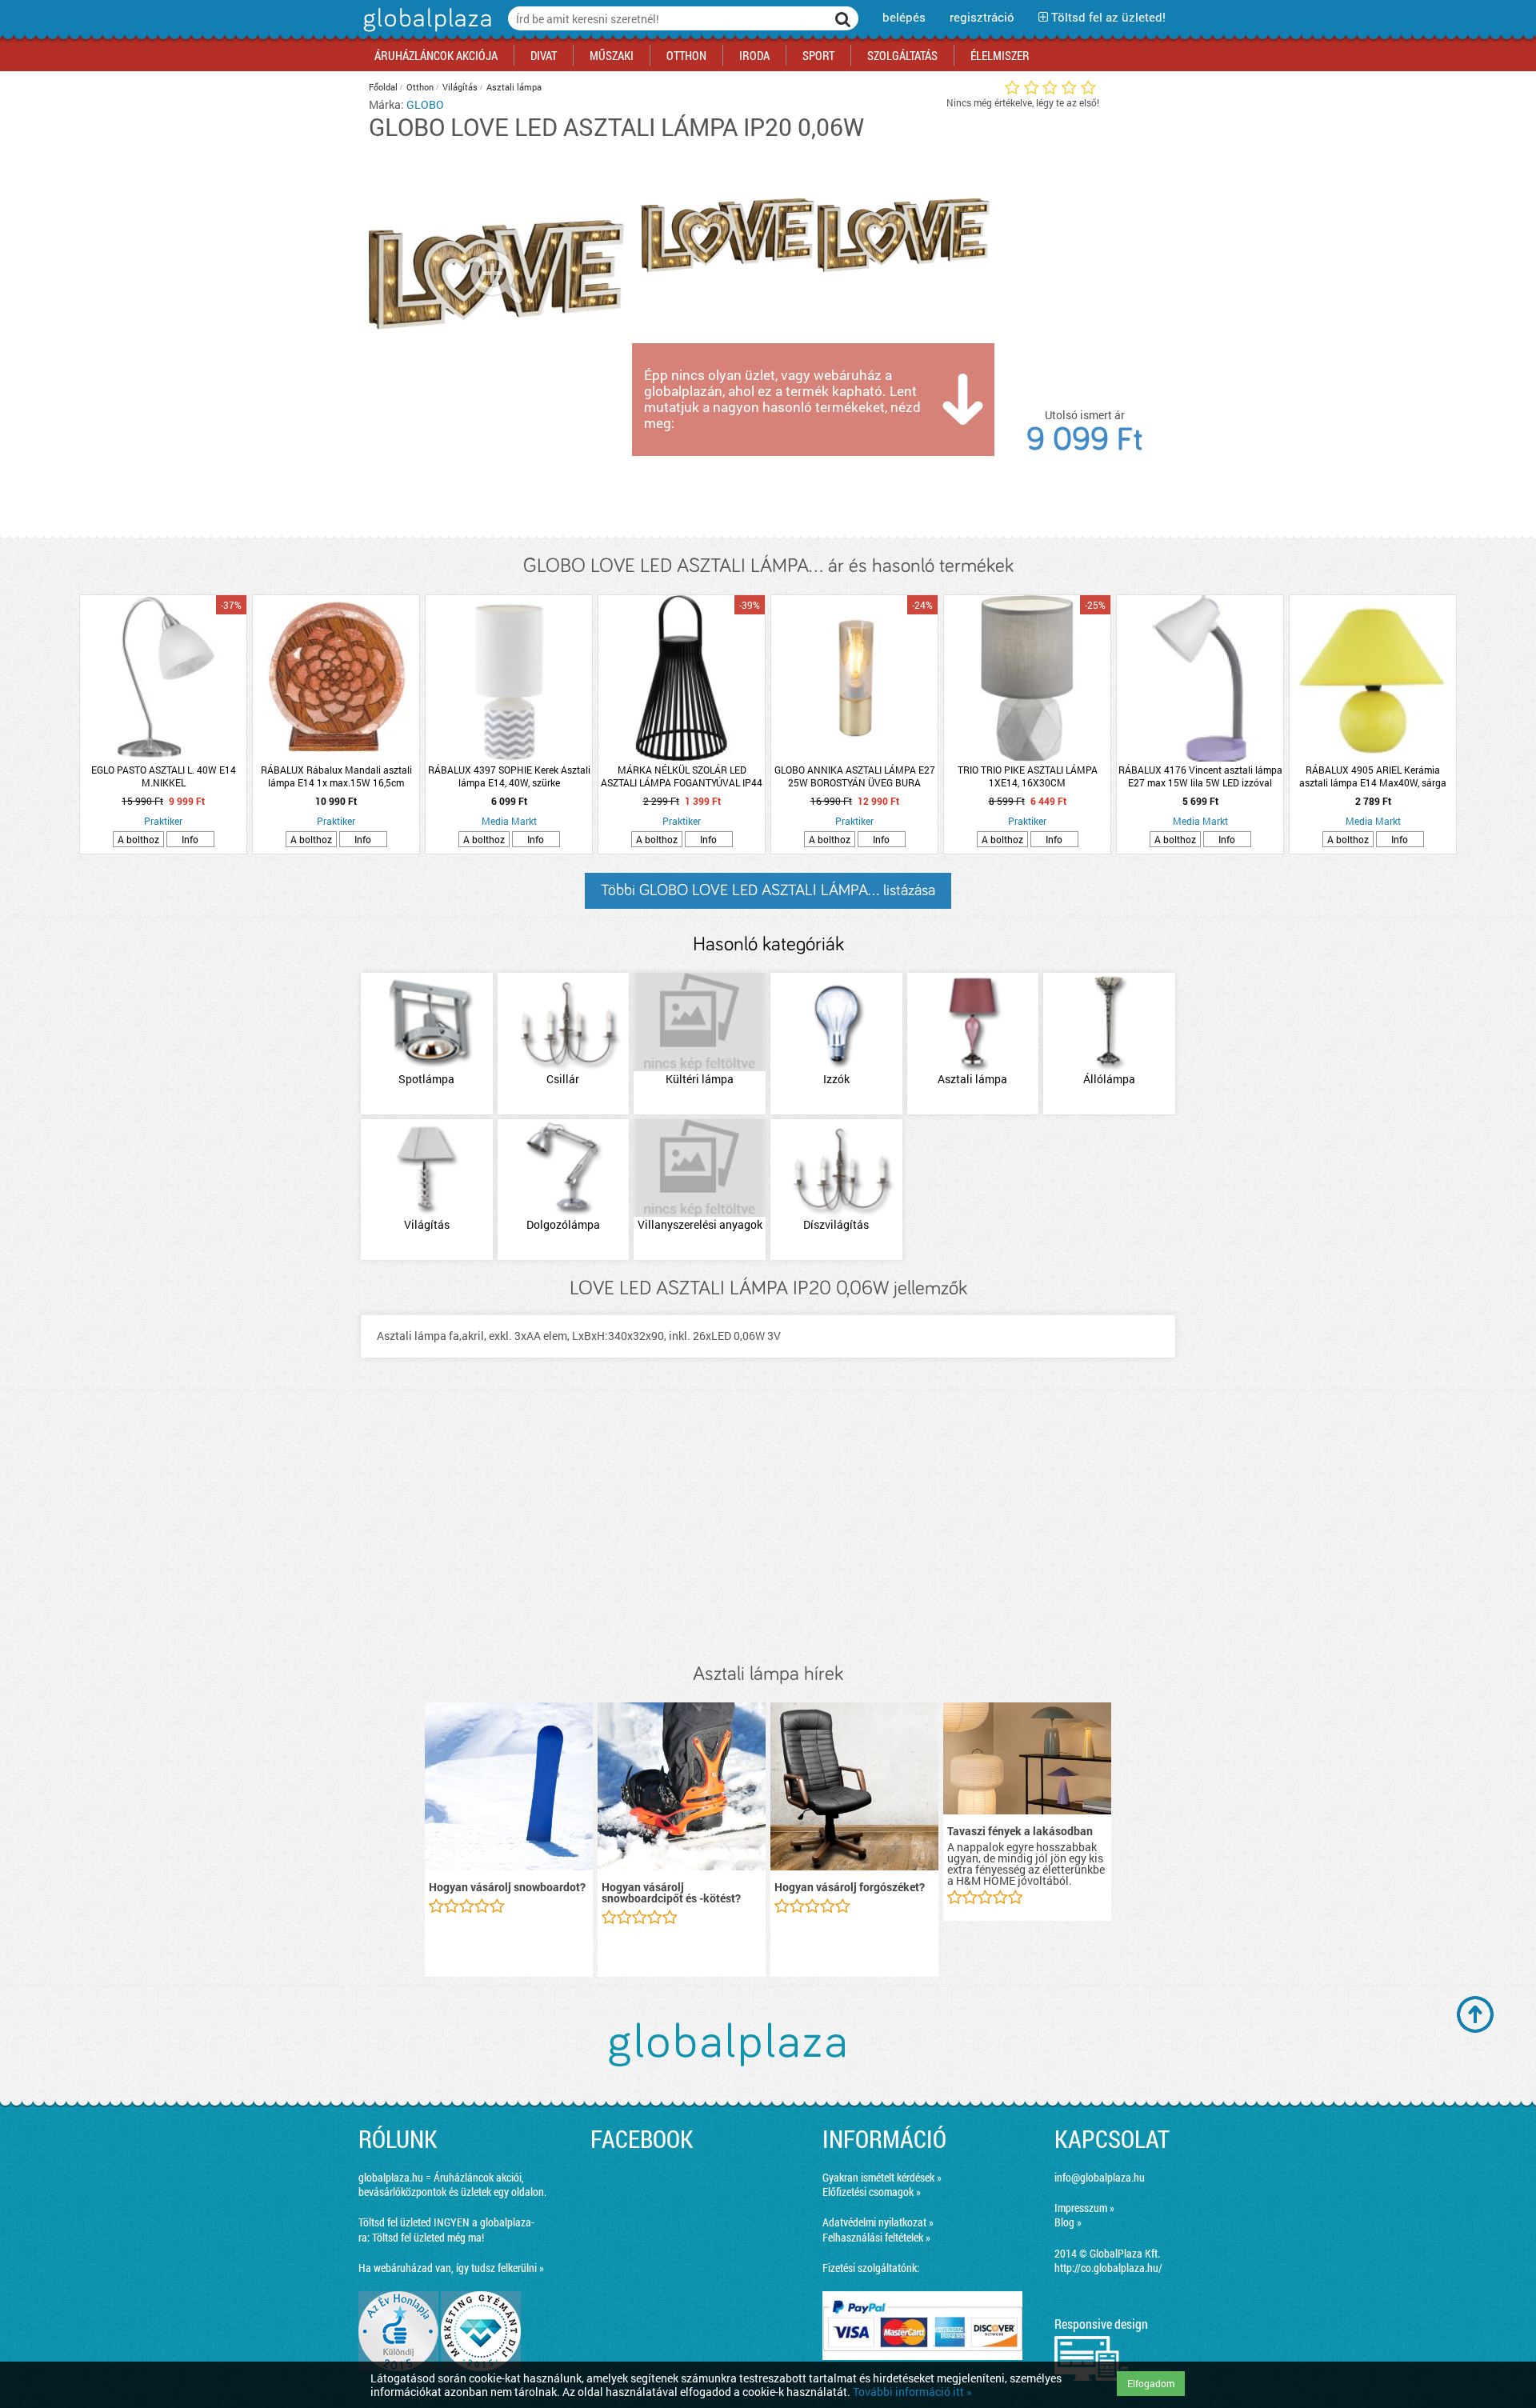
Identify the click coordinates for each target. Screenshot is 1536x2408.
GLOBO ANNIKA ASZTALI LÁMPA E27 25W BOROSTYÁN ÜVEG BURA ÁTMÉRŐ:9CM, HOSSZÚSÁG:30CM (855, 776)
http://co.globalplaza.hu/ (1108, 2268)
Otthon (420, 87)
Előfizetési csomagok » (872, 2192)
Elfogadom (1151, 2383)
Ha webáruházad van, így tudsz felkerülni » (451, 2268)
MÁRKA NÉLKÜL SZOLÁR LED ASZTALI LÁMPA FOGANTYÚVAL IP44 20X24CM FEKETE (682, 776)
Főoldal (383, 87)
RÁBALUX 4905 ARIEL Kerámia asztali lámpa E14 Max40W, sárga (1373, 776)
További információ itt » (912, 2392)
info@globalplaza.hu (1100, 2177)
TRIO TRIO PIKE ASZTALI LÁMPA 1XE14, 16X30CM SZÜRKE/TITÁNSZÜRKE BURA (1028, 776)
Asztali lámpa (514, 87)
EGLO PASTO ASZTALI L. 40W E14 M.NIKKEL (164, 776)
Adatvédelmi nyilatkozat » (878, 2222)
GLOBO (425, 104)
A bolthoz (138, 839)
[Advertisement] (768, 1527)
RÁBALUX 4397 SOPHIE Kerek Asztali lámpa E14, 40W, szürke (509, 776)
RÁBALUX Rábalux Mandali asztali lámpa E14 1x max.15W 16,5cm (336, 776)
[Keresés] (843, 18)
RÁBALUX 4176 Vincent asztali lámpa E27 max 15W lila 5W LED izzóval (1200, 776)
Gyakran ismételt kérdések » (882, 2177)
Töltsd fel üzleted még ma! (428, 2237)
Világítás (460, 87)
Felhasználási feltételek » (876, 2237)
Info (190, 839)
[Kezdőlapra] (425, 32)
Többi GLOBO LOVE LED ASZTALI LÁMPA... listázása (768, 890)
